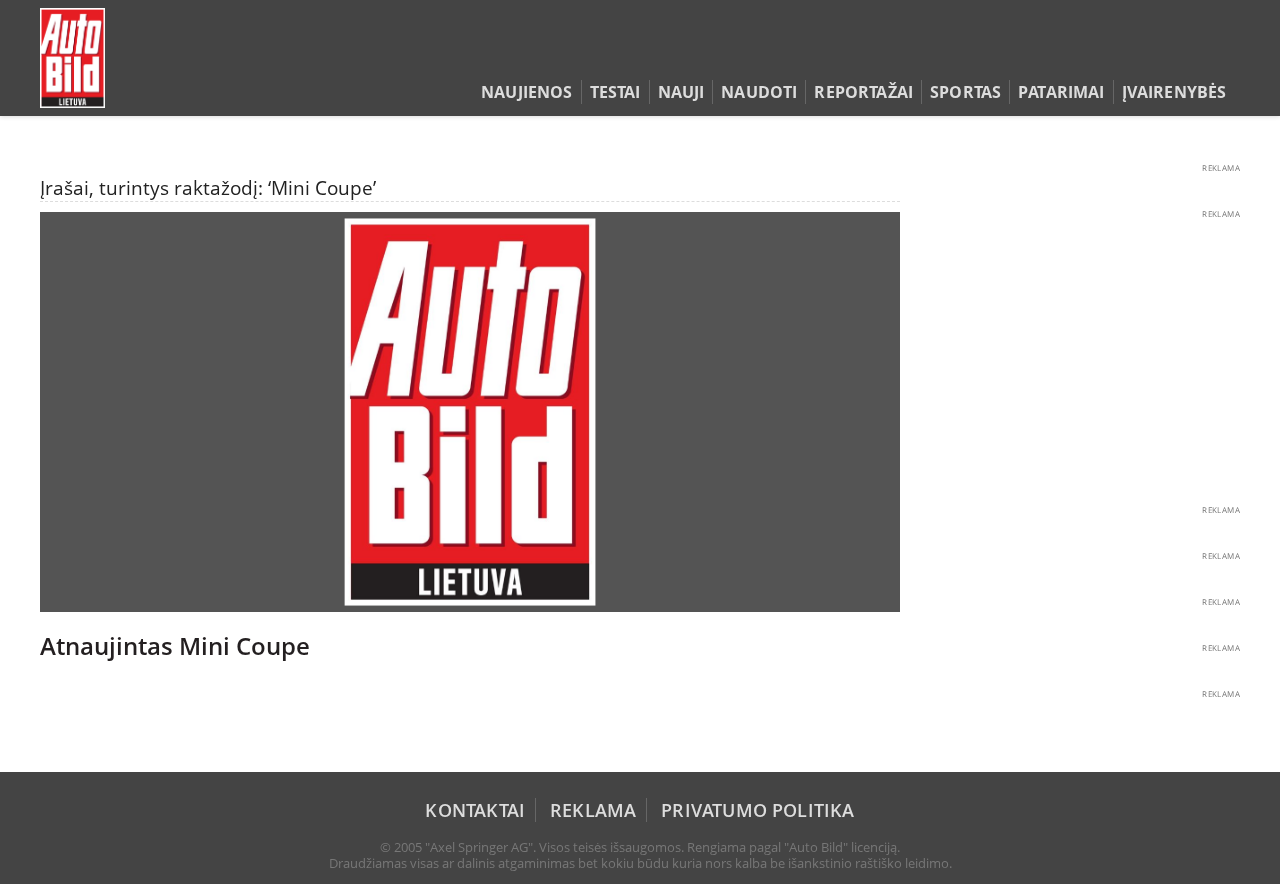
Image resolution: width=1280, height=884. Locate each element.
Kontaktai (475, 810)
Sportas (965, 92)
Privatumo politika (757, 810)
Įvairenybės (1174, 92)
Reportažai (863, 92)
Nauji (681, 92)
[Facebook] (1197, 54)
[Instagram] (1224, 54)
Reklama (593, 810)
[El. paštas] (1166, 54)
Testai (615, 92)
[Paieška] (1135, 54)
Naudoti (759, 92)
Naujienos (526, 92)
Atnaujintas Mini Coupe (175, 646)
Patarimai (1061, 92)
